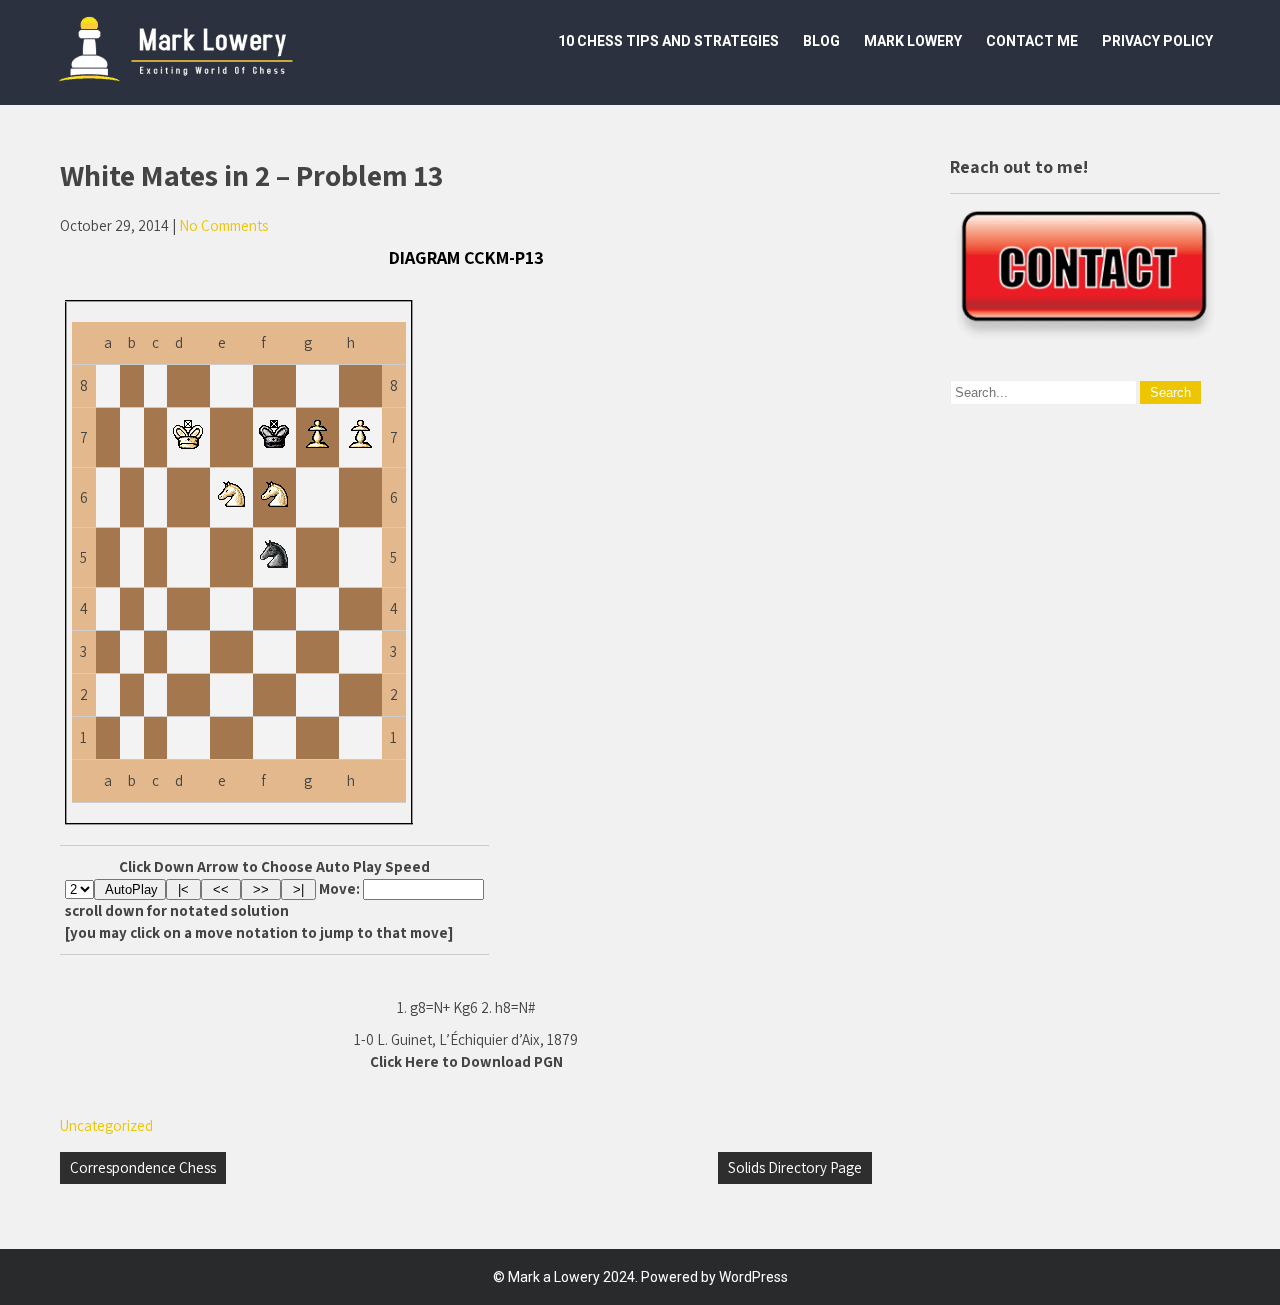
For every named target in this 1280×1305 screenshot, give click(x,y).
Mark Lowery (913, 41)
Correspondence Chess (143, 1167)
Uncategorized (106, 1125)
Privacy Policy (1157, 41)
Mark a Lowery (554, 1277)
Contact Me (1032, 41)
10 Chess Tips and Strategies (668, 41)
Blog (821, 41)
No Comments (223, 225)
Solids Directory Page (795, 1167)
